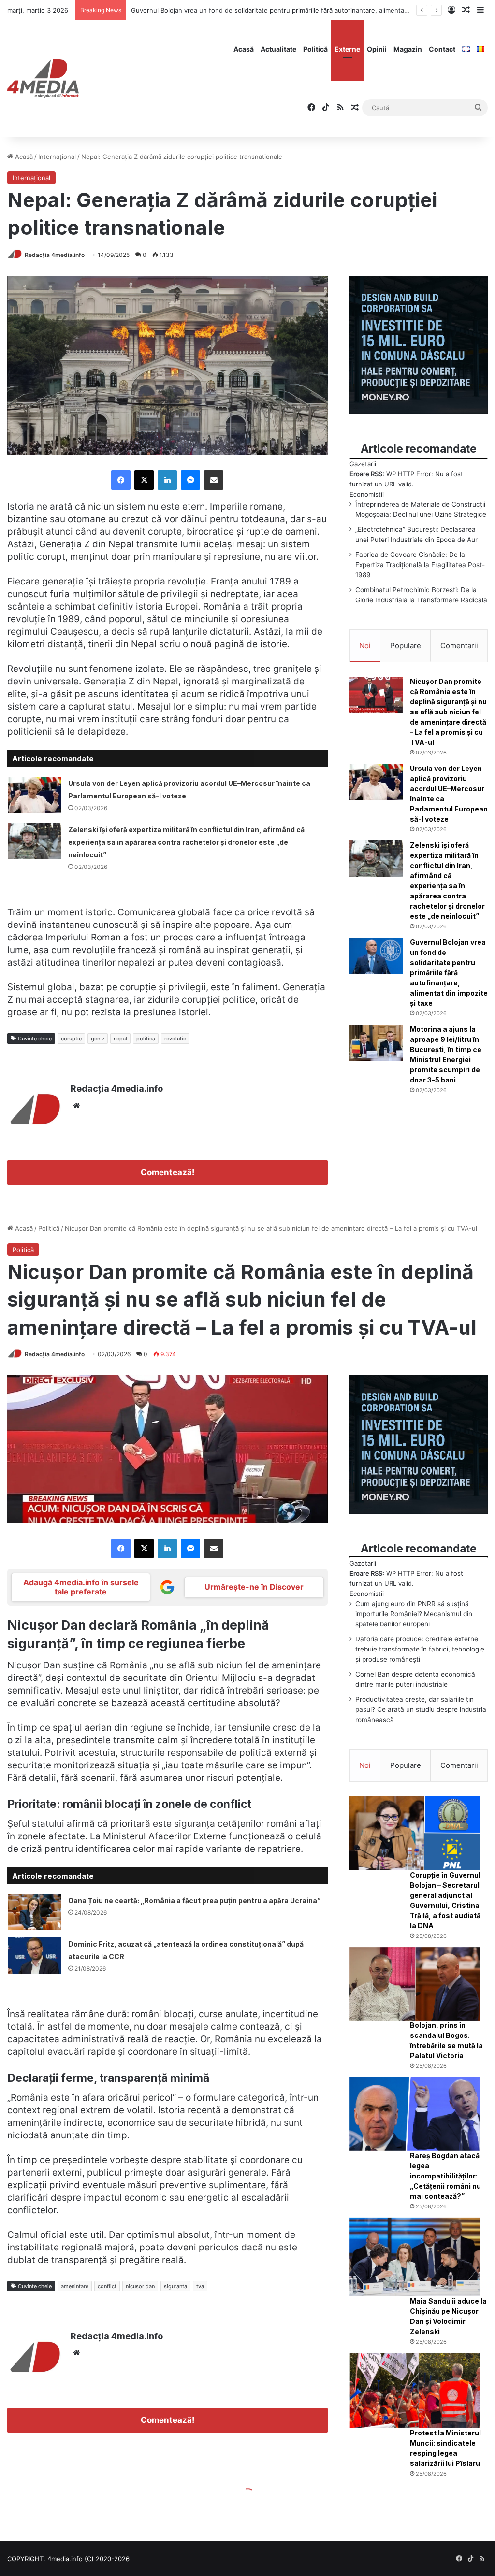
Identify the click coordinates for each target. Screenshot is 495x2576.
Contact (442, 49)
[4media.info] (43, 79)
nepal (120, 1039)
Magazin (408, 49)
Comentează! (167, 1172)
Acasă (244, 49)
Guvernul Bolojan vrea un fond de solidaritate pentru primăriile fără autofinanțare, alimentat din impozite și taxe (449, 973)
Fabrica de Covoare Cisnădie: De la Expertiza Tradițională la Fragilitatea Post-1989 (420, 565)
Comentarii (459, 646)
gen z (98, 1039)
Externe (347, 49)
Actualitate (278, 49)
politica (146, 1039)
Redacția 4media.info (55, 255)
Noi (365, 646)
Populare (406, 646)
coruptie (71, 1039)
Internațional (57, 157)
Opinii (377, 49)
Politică (315, 49)
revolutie (175, 1039)
